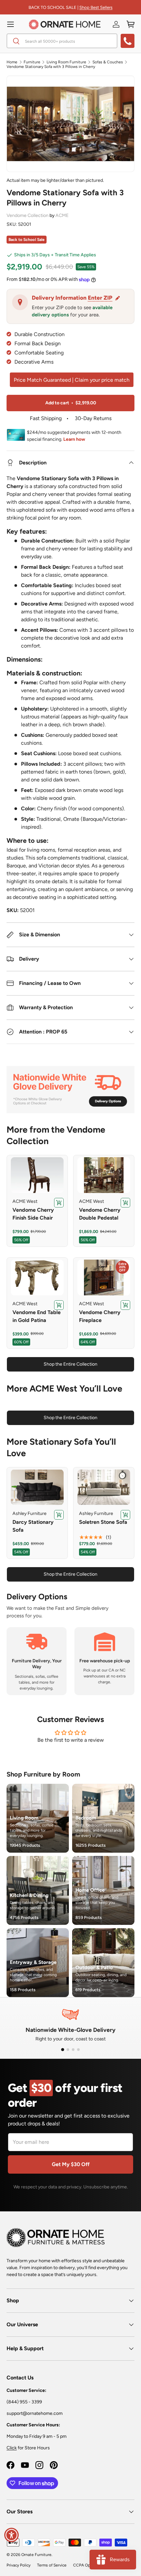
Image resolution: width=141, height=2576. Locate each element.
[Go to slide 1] (62, 2050)
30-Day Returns (92, 418)
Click (12, 2448)
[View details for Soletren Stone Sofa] (104, 1487)
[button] (131, 24)
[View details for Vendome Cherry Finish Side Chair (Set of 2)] (37, 1175)
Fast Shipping (46, 418)
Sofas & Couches (108, 62)
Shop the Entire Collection (70, 1364)
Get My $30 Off (71, 2164)
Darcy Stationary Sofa (33, 1526)
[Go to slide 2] (68, 2050)
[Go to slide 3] (73, 2050)
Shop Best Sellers (96, 7)
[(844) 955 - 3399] (128, 41)
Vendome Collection (28, 215)
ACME (62, 215)
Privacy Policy (19, 2565)
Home (12, 62)
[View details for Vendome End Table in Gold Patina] (37, 1277)
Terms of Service (52, 2565)
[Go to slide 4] (78, 2050)
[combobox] (62, 41)
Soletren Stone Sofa (103, 1522)
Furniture (32, 62)
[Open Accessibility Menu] (12, 2535)
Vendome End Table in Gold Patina (37, 1316)
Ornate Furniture (36, 2555)
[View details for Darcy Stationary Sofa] (37, 1487)
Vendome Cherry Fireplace (100, 1316)
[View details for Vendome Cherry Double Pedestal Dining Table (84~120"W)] (104, 1175)
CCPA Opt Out (86, 2565)
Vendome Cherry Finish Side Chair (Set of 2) (33, 1218)
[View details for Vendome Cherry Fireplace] (104, 1277)
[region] (37, 1175)
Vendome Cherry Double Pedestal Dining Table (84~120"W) (100, 1222)
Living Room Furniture (66, 62)
